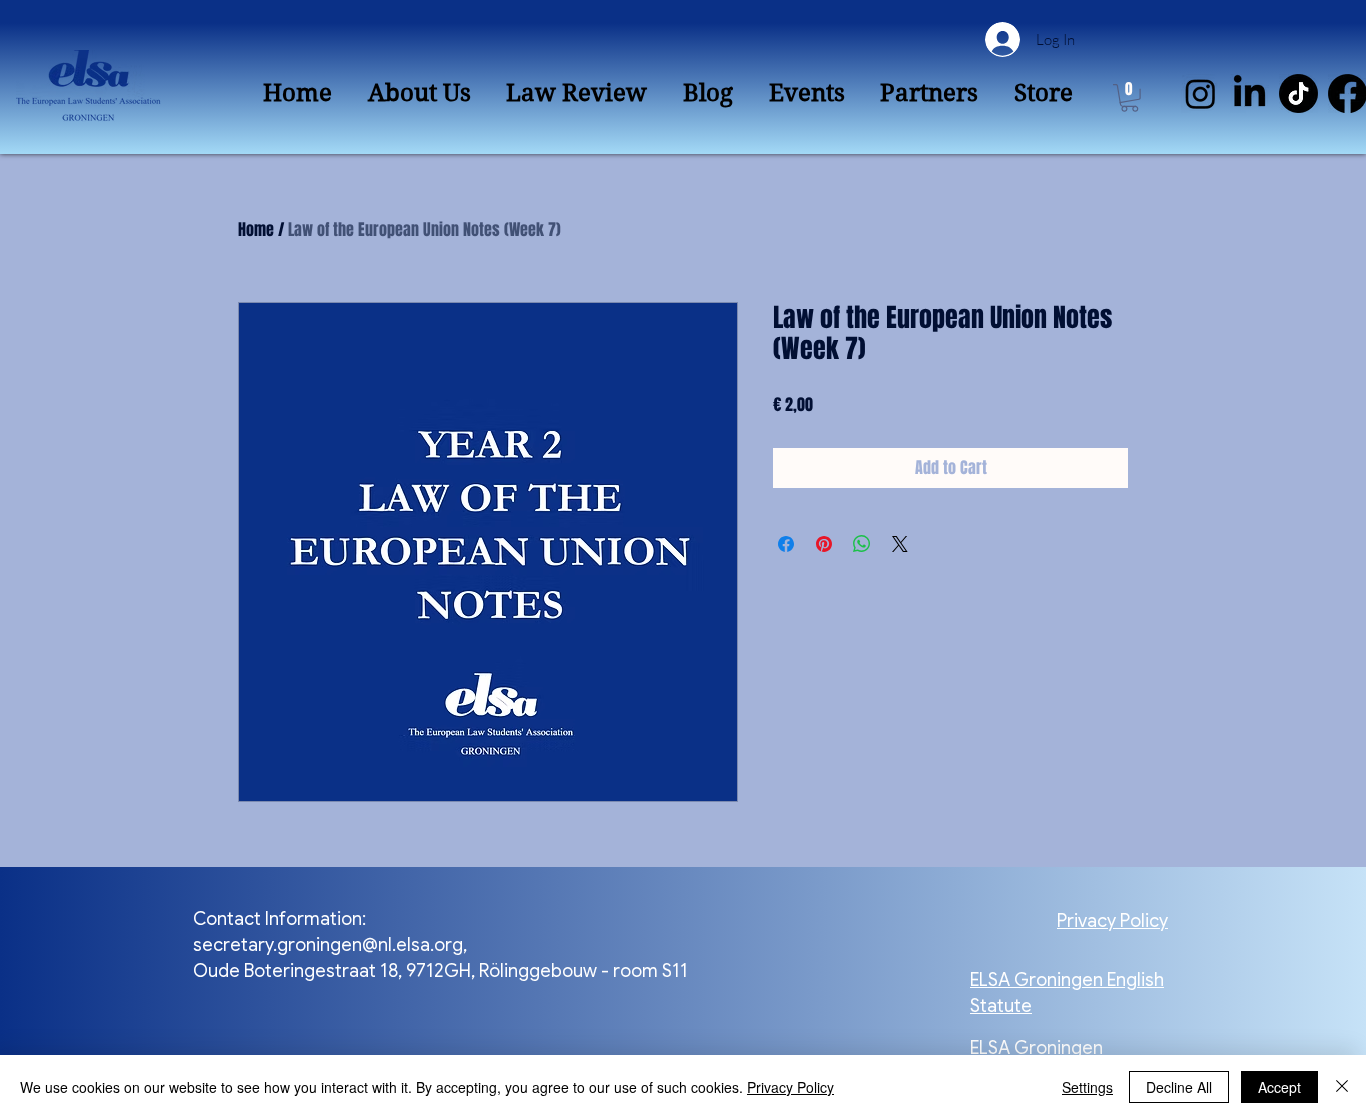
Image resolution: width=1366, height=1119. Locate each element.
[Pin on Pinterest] (824, 544)
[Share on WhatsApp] (862, 544)
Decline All (1179, 1087)
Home (256, 229)
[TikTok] (1298, 93)
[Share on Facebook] (786, 544)
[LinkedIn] (1249, 93)
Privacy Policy (790, 1087)
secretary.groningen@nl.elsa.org (328, 945)
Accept (1279, 1087)
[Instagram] (1200, 93)
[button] (1129, 98)
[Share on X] (900, 544)
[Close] (1342, 1087)
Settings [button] (1087, 1087)
